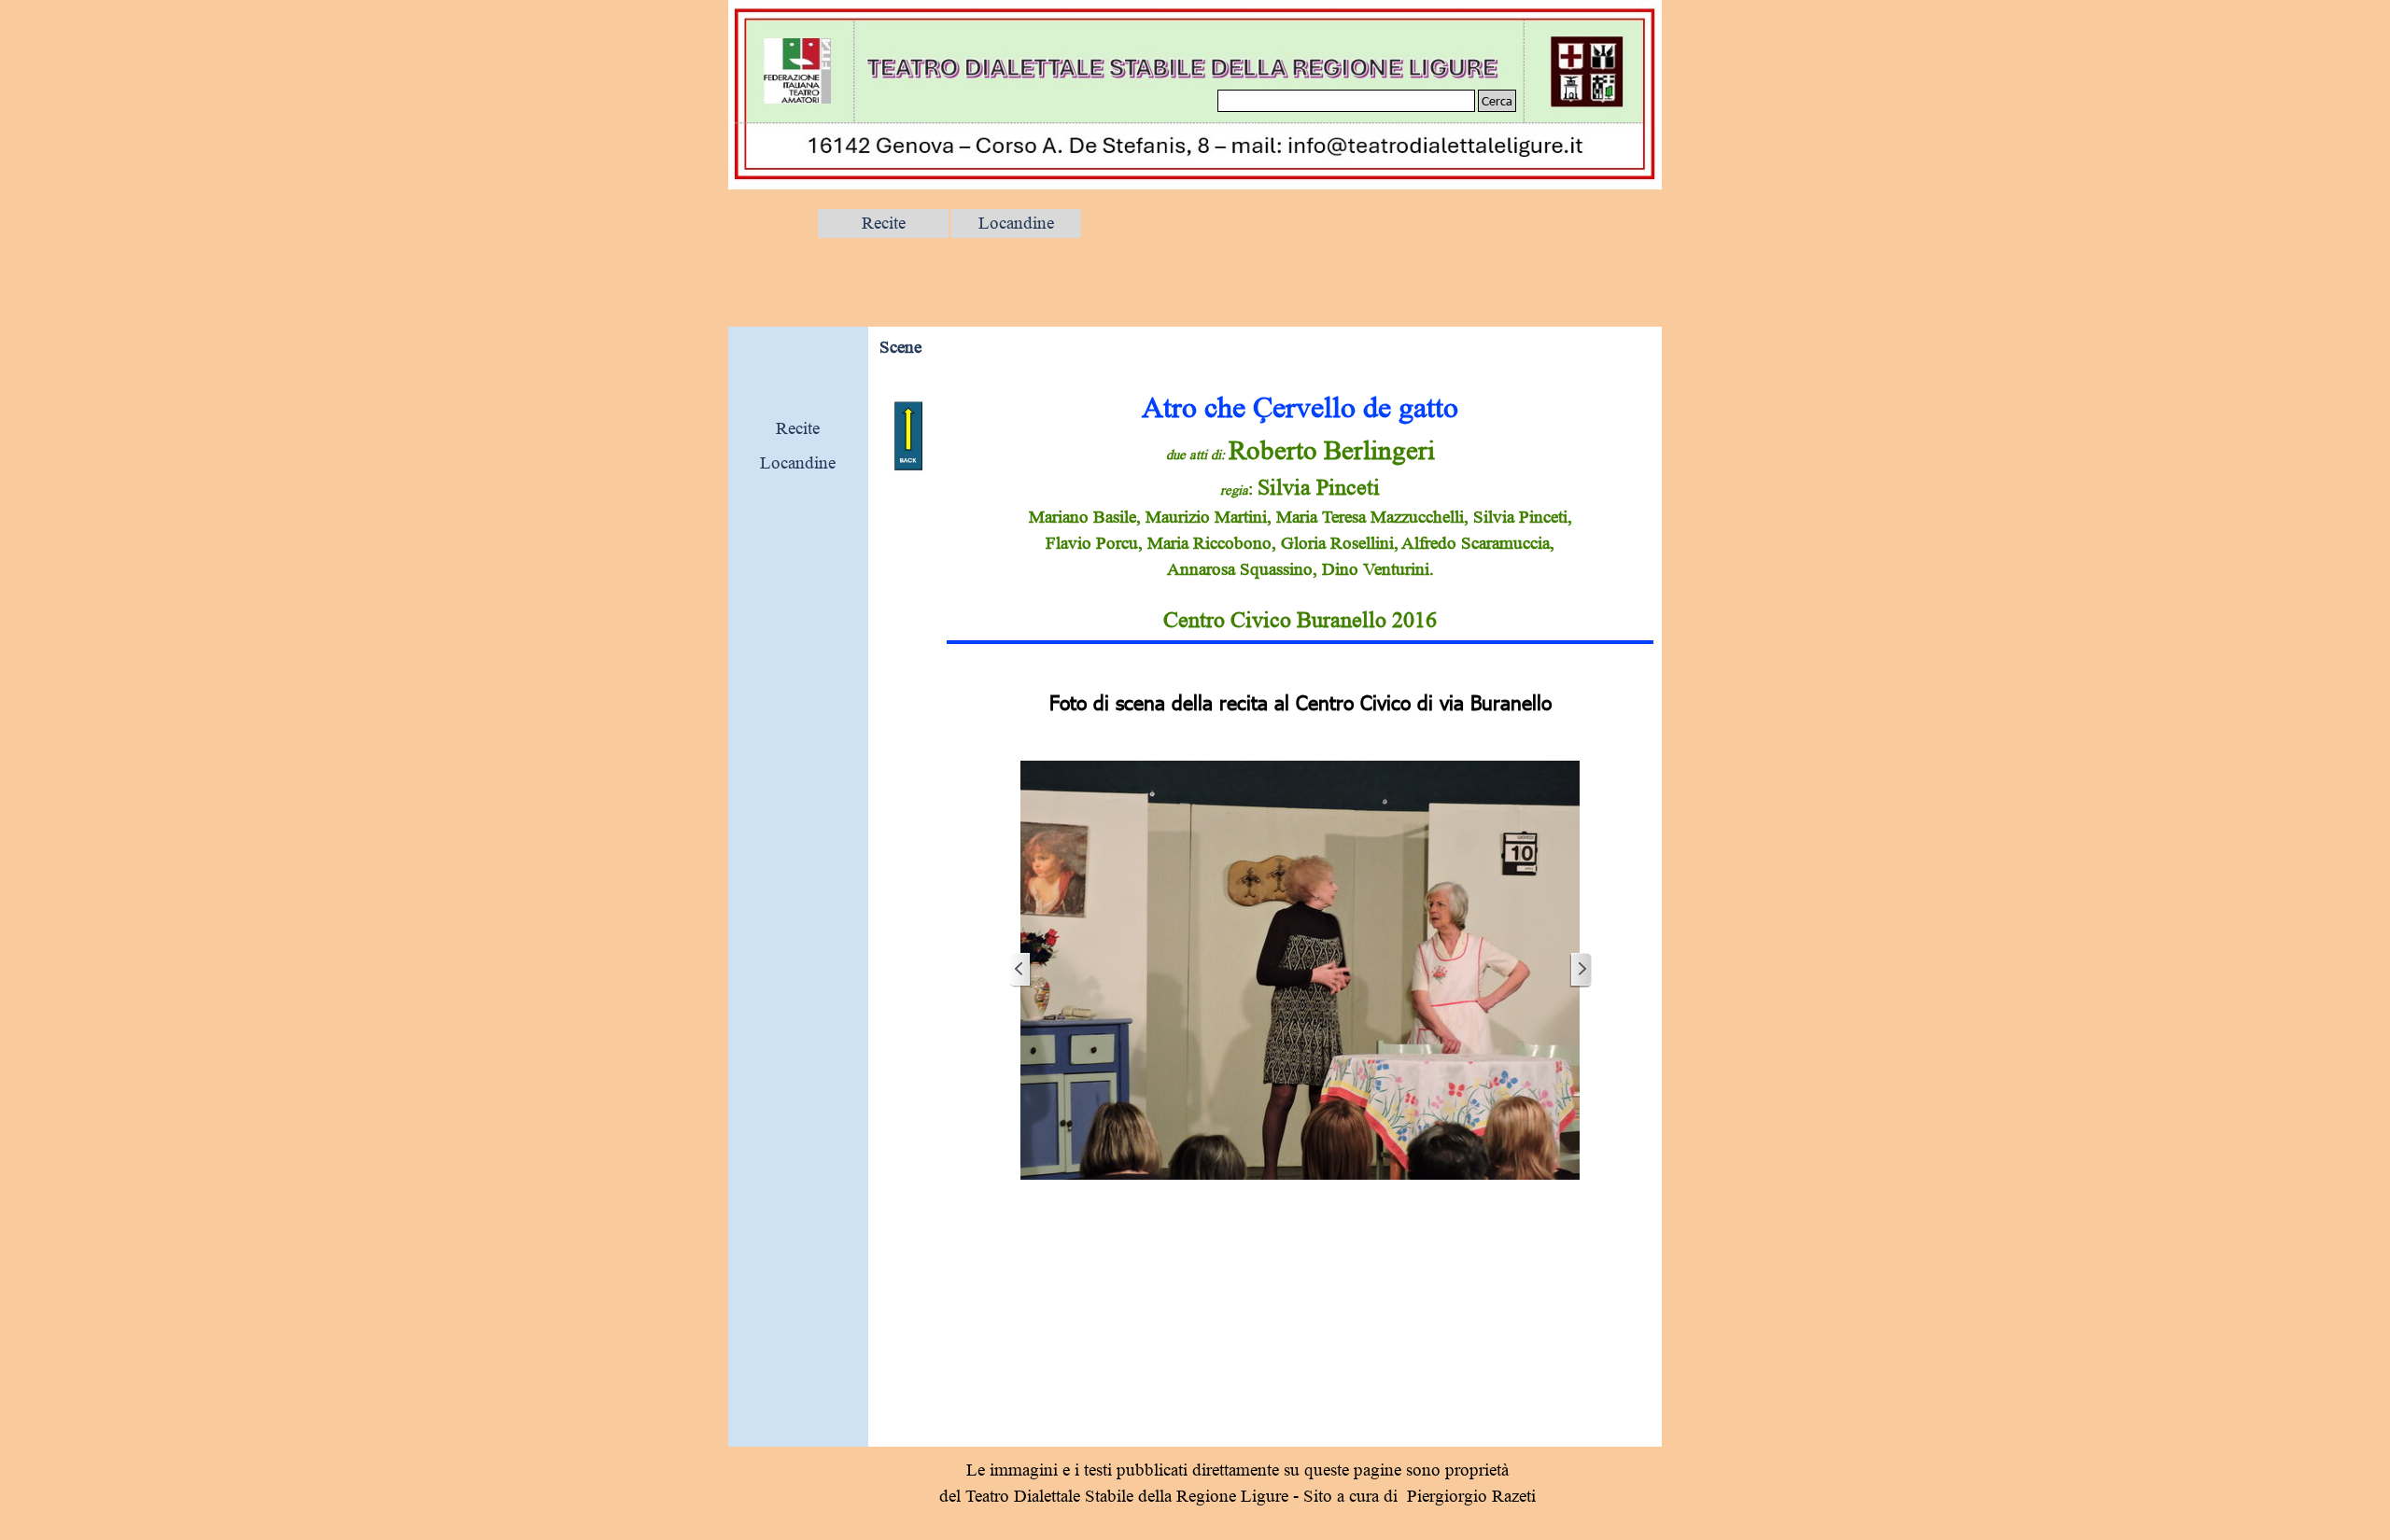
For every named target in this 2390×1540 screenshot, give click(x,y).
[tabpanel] (1300, 511)
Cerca (1497, 101)
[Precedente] (1020, 970)
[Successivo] (1581, 970)
